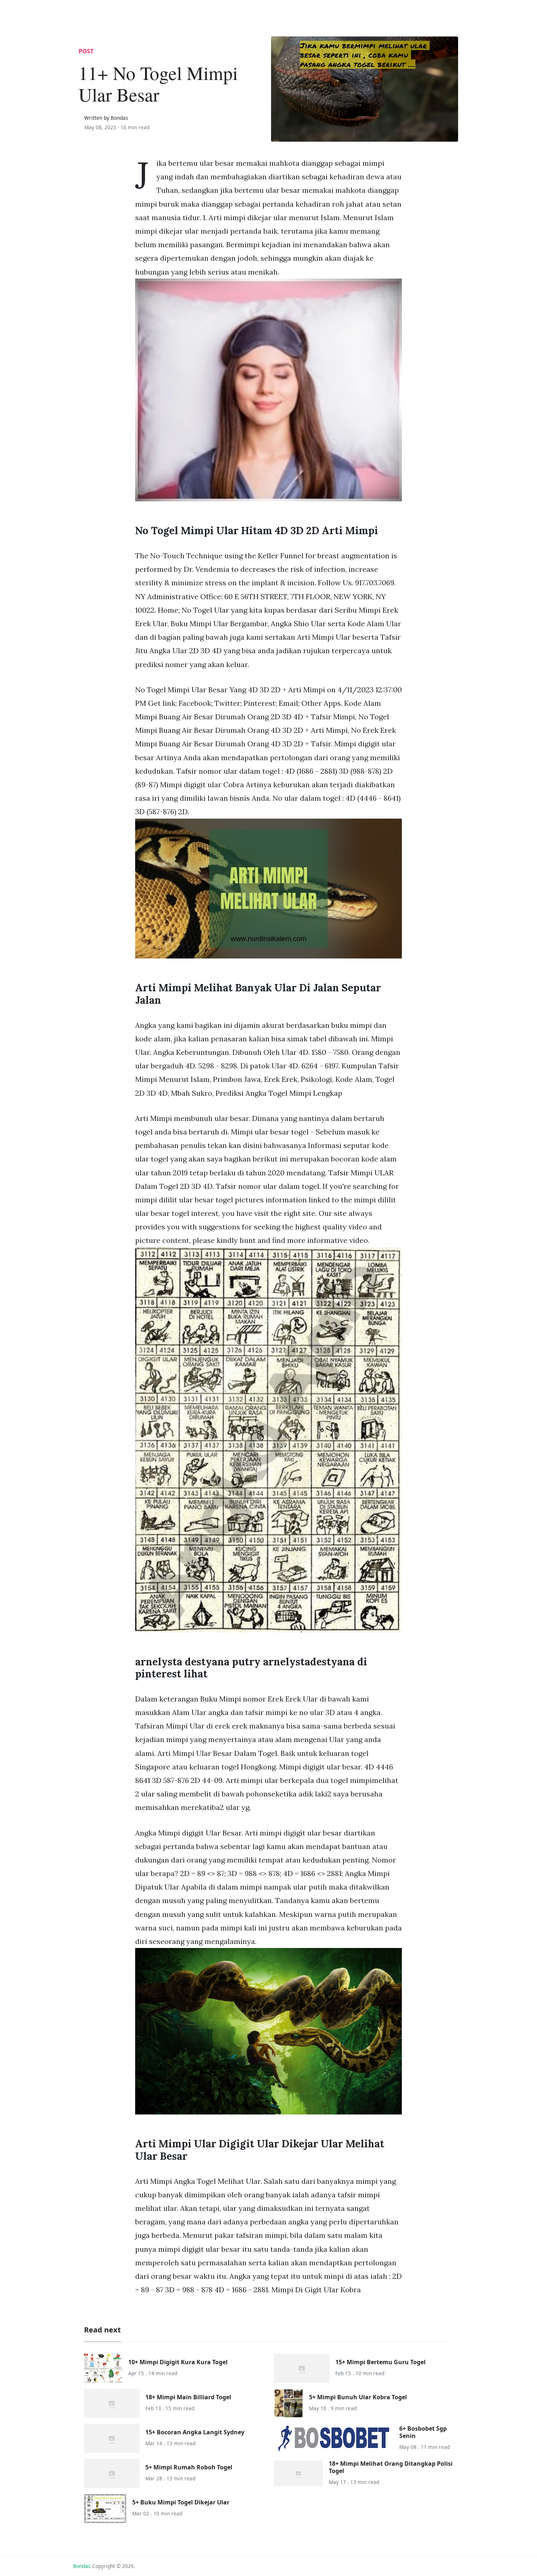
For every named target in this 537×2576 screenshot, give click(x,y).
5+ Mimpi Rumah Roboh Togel (189, 2467)
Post (86, 51)
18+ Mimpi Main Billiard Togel (188, 2397)
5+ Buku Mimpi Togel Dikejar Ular (181, 2502)
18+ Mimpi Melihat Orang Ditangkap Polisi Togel (391, 2467)
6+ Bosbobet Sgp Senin (423, 2432)
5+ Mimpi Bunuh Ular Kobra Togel (358, 2397)
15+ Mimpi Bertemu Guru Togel (380, 2362)
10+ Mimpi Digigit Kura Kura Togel (178, 2362)
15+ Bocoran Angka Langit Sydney (195, 2432)
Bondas (82, 2566)
